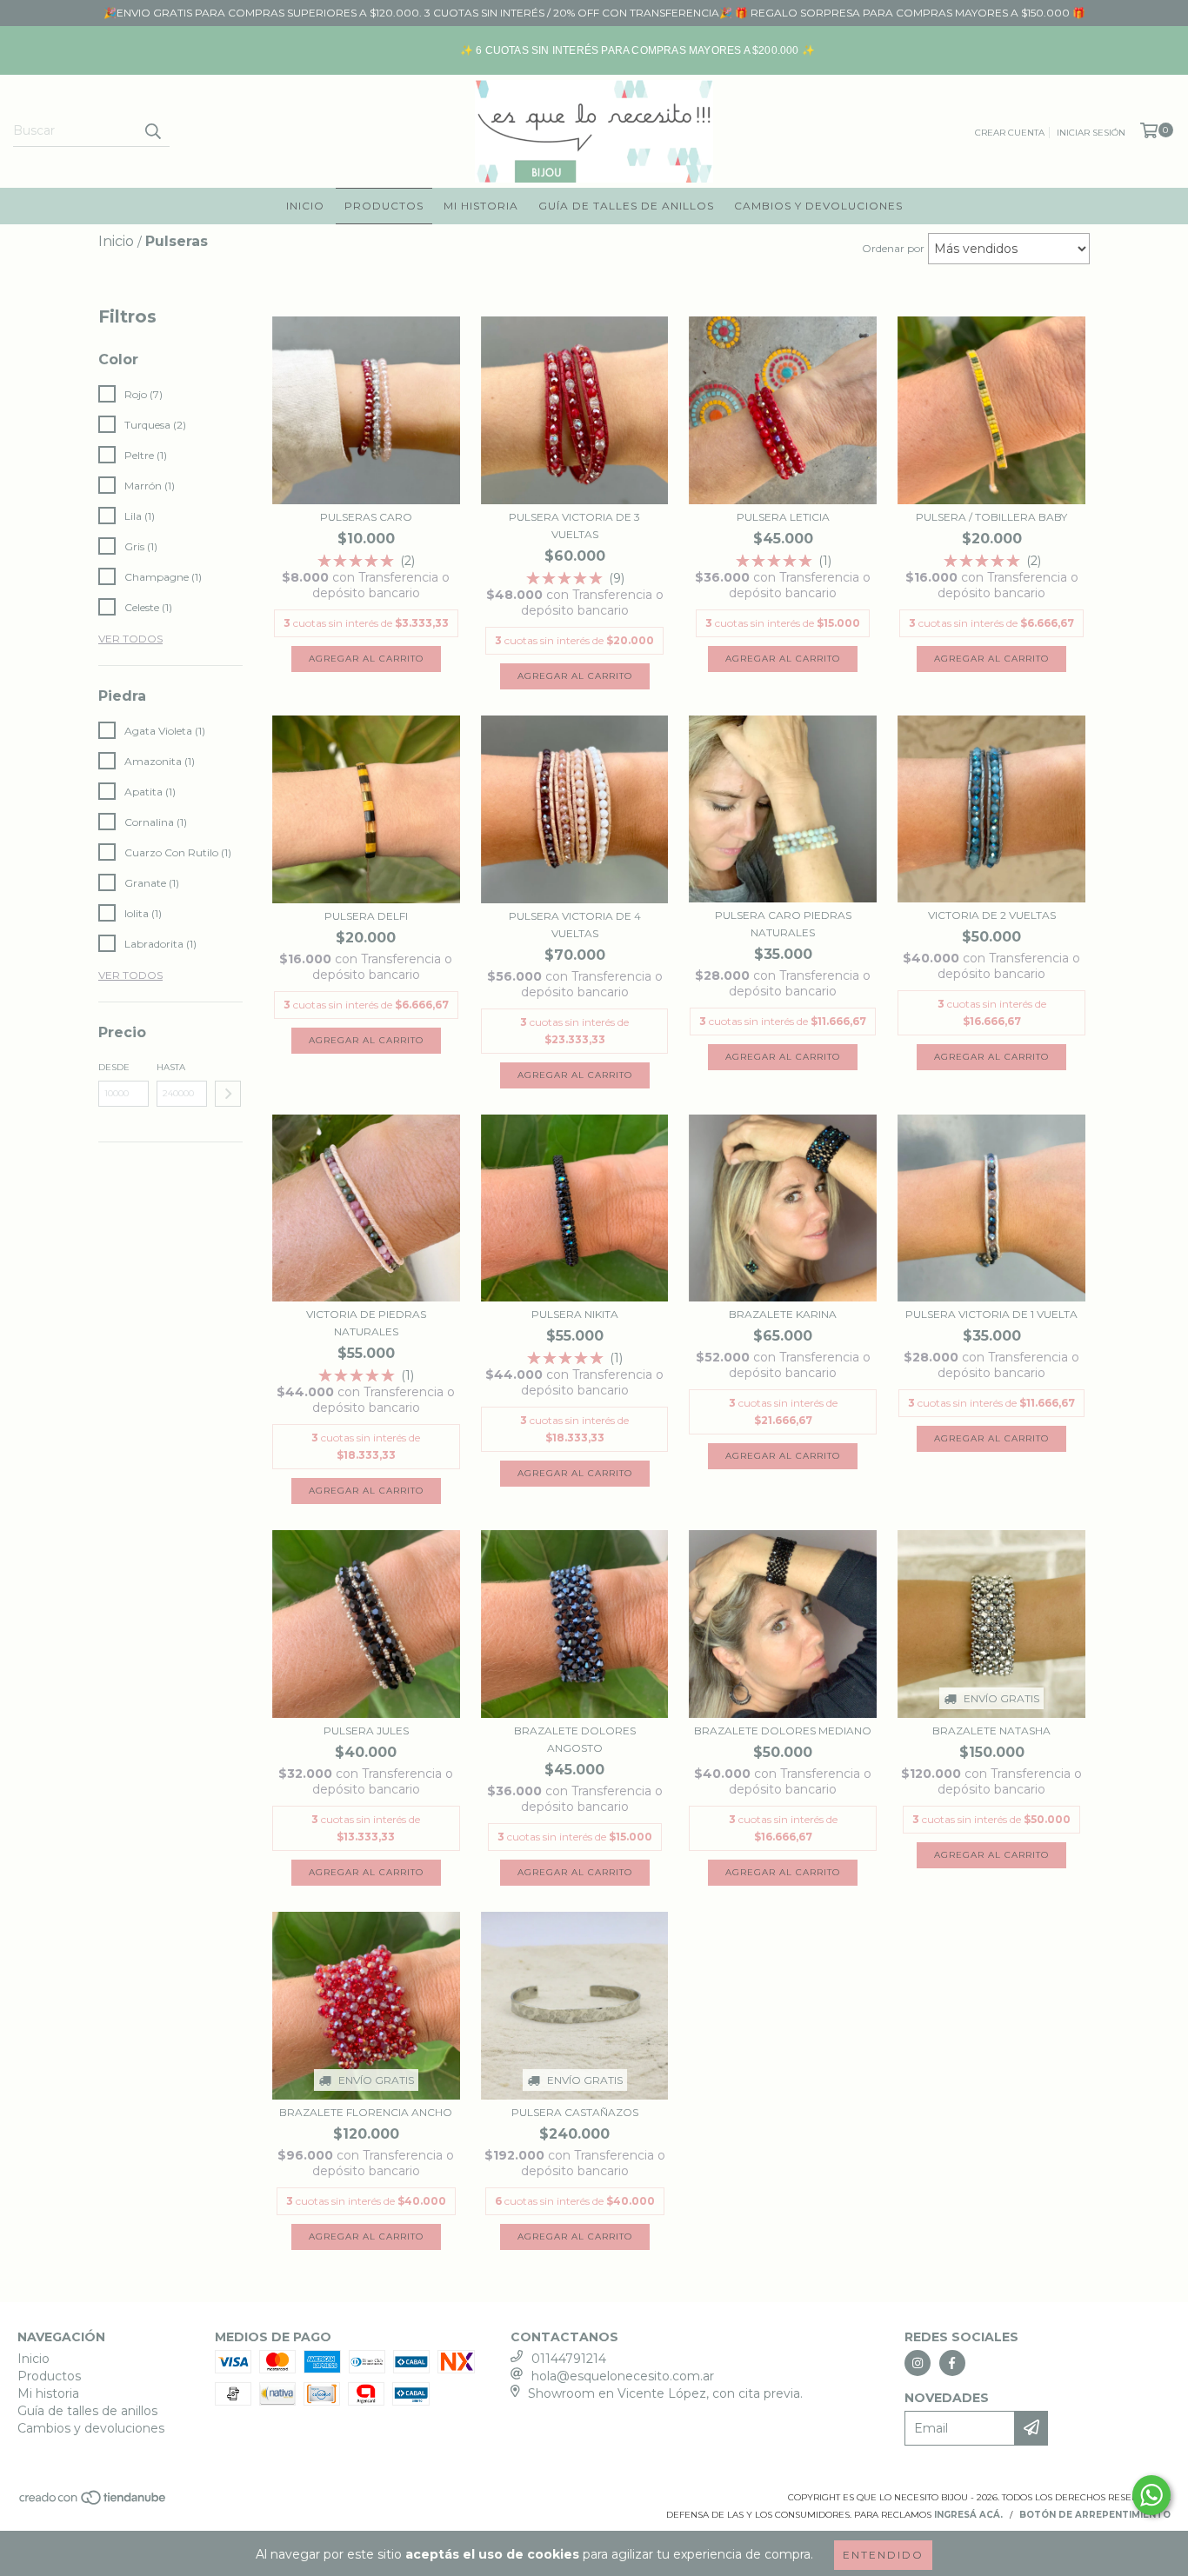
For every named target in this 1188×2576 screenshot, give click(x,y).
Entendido (883, 2555)
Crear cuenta (1010, 133)
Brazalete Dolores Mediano (783, 1731)
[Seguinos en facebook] (952, 2363)
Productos (384, 206)
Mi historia (481, 206)
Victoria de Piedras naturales (366, 1323)
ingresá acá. (968, 2515)
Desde (114, 1067)
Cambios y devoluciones (818, 206)
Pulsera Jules (366, 1731)
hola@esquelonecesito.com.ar (623, 2376)
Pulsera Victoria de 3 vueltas (574, 526)
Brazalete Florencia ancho (366, 2112)
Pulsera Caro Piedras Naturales (783, 924)
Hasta (171, 1067)
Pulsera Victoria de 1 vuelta (991, 1314)
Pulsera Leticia (783, 517)
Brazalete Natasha (991, 1731)
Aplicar (228, 1094)
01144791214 (569, 2359)
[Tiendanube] (93, 2503)
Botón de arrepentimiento (1095, 2515)
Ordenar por (893, 248)
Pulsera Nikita (575, 1314)
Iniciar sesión (1091, 133)
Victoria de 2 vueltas (992, 915)
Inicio (305, 206)
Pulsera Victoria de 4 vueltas (575, 925)
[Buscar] (152, 131)
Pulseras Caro (366, 517)
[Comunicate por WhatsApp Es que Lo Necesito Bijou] (1151, 2495)
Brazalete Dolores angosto (575, 1739)
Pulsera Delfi (366, 916)
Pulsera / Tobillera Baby (991, 517)
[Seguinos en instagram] (918, 2363)
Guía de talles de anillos (626, 206)
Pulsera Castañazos (575, 2112)
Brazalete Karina (783, 1314)
